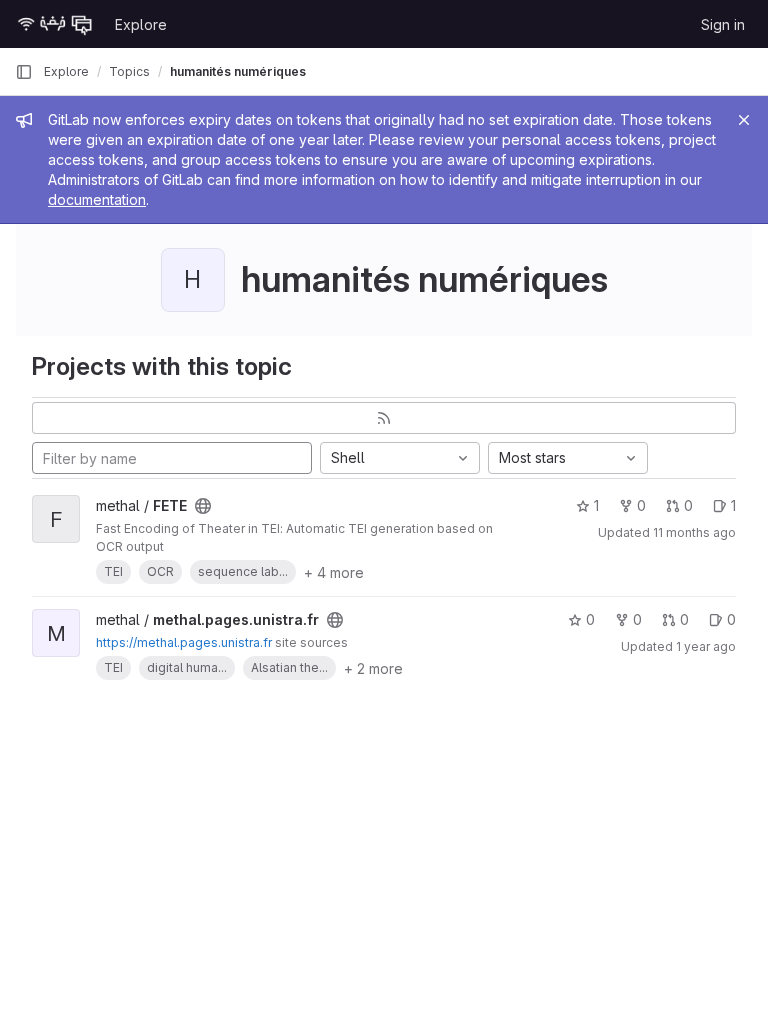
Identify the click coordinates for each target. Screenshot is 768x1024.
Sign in (723, 24)
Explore (141, 24)
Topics (129, 71)
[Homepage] (55, 24)
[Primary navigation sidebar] (24, 72)
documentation (97, 199)
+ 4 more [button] (334, 572)
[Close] (744, 120)
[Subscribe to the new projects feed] (384, 418)
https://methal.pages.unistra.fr (184, 642)
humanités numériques (238, 71)
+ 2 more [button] (373, 668)
